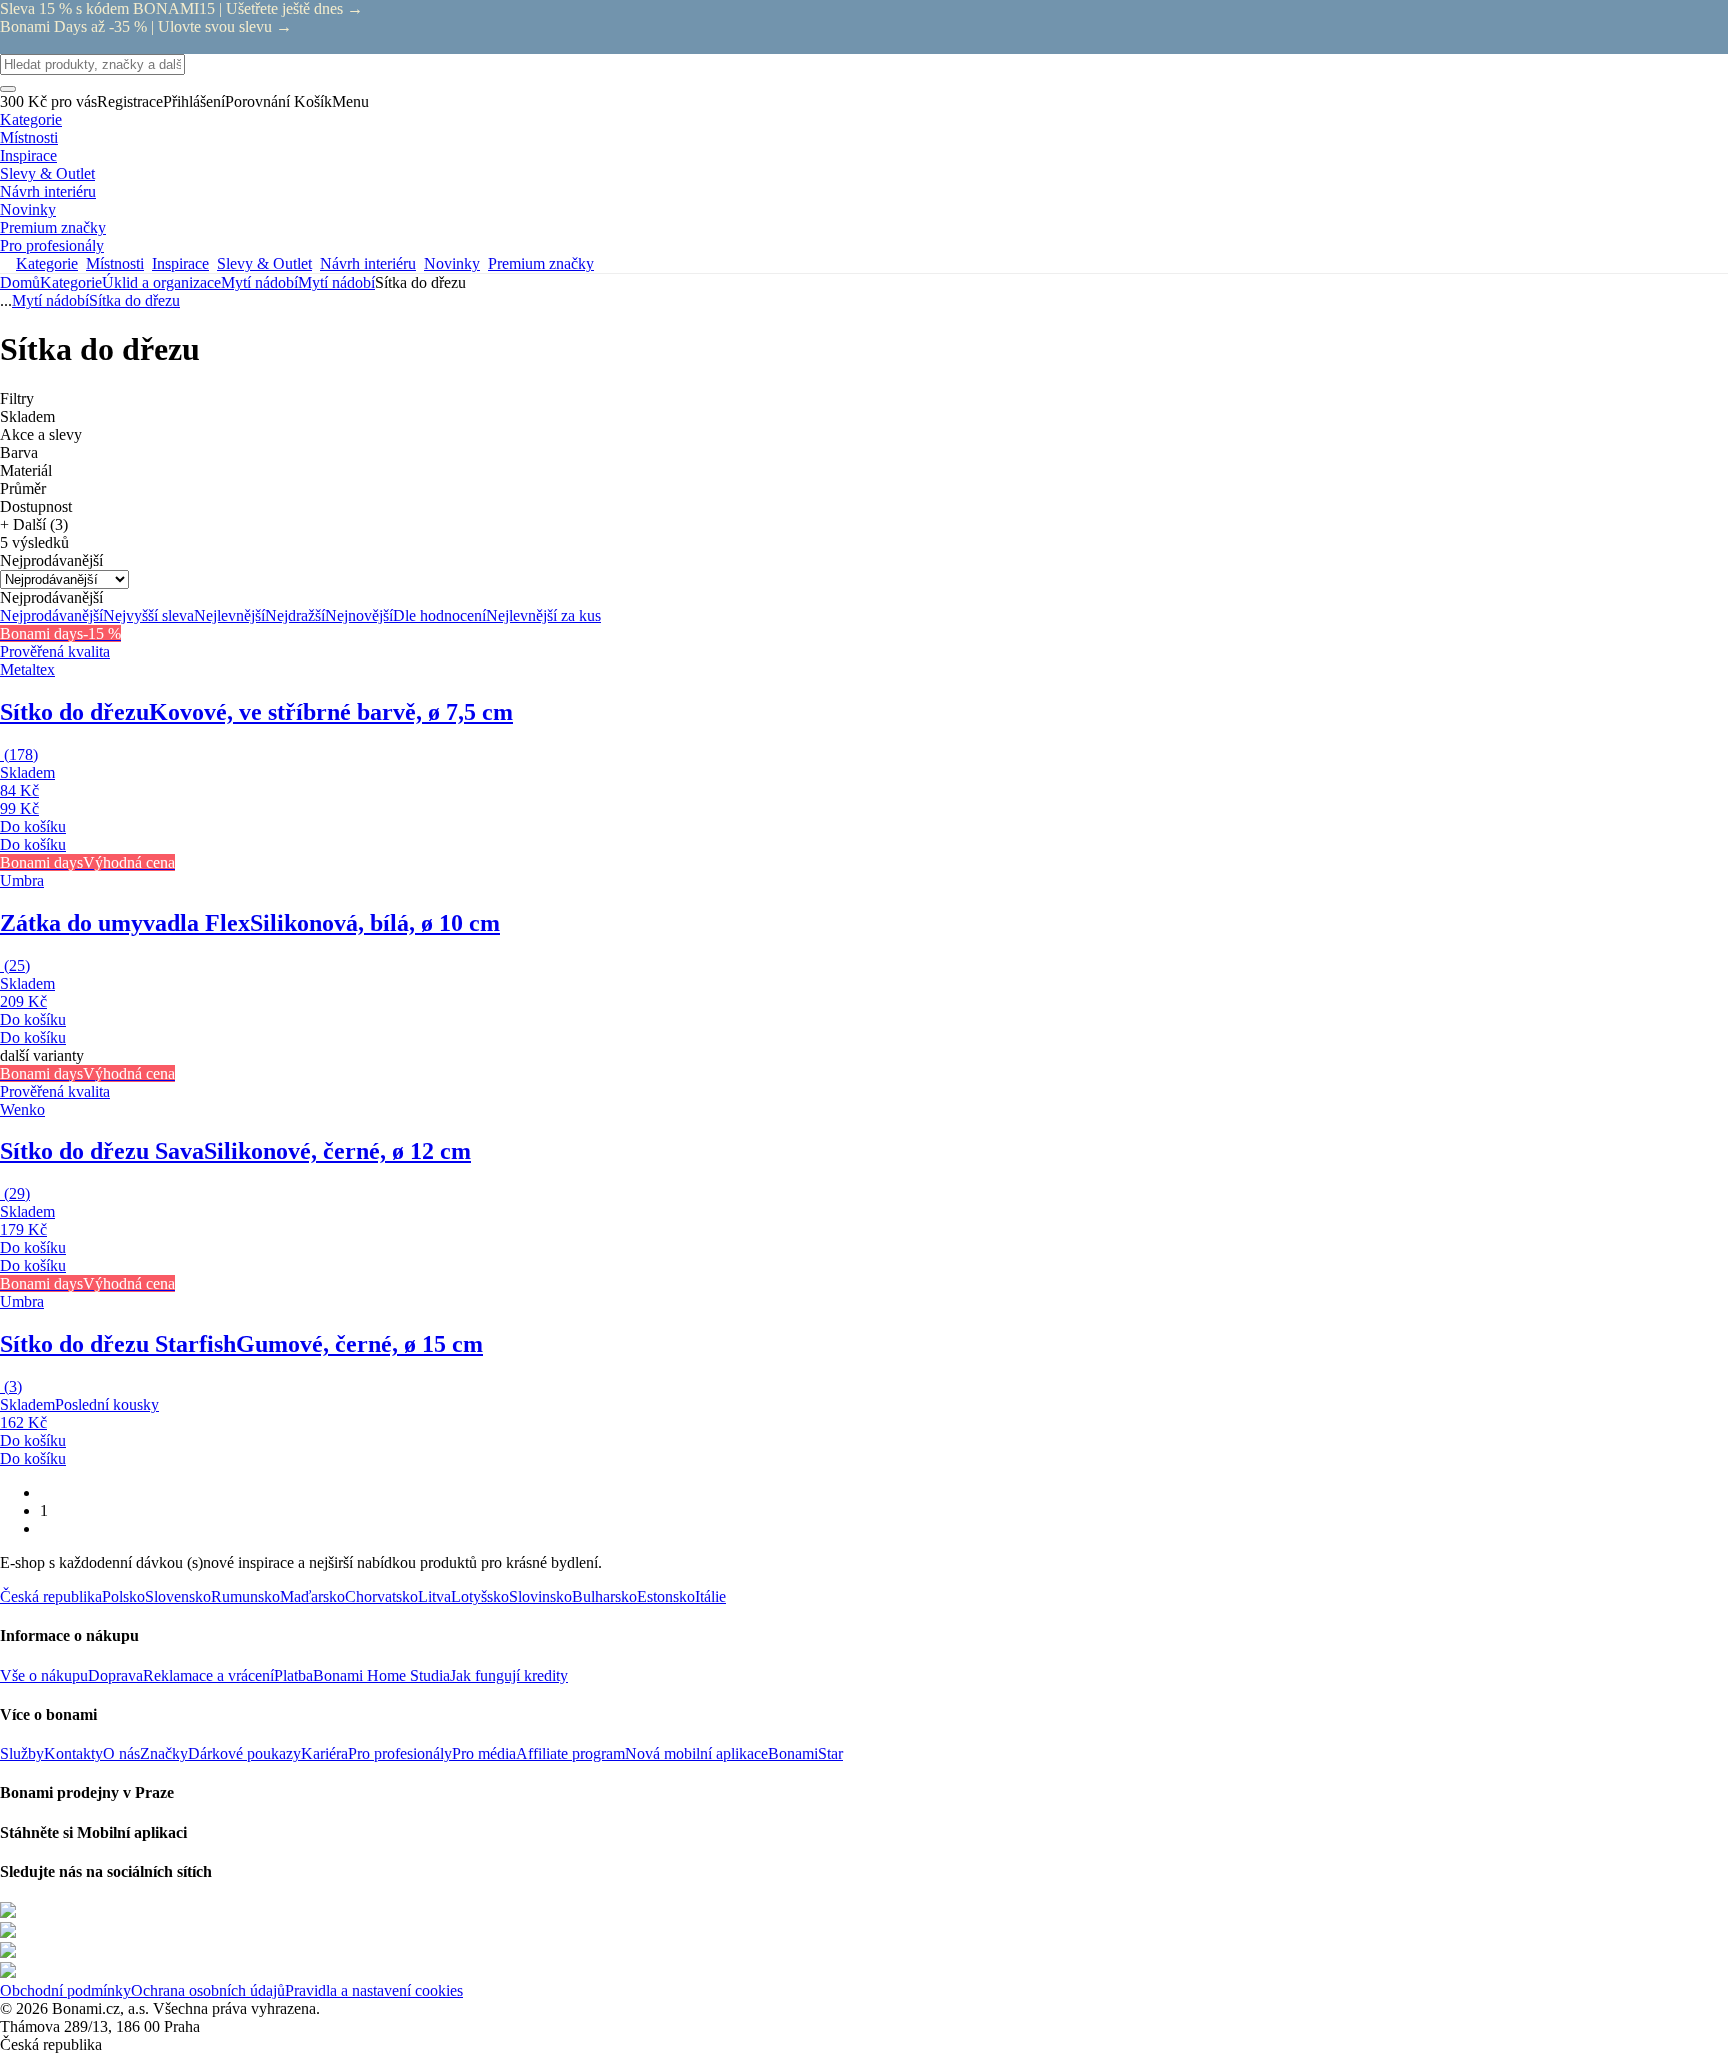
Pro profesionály (400, 1753)
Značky (164, 1753)
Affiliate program (570, 1753)
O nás (121, 1753)
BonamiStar (805, 1753)
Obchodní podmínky (65, 1990)
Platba (293, 1675)
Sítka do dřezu (134, 300)
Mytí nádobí (336, 282)
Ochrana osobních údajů (208, 1990)
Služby (22, 1753)
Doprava (115, 1675)
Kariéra (324, 1753)
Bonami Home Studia (381, 1675)
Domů (20, 282)
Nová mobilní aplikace (696, 1753)
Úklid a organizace (161, 282)
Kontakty (73, 1753)
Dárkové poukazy (244, 1753)
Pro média (484, 1753)
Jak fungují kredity (509, 1675)
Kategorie (71, 282)
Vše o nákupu (44, 1675)
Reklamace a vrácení (208, 1675)
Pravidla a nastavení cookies (374, 1990)
